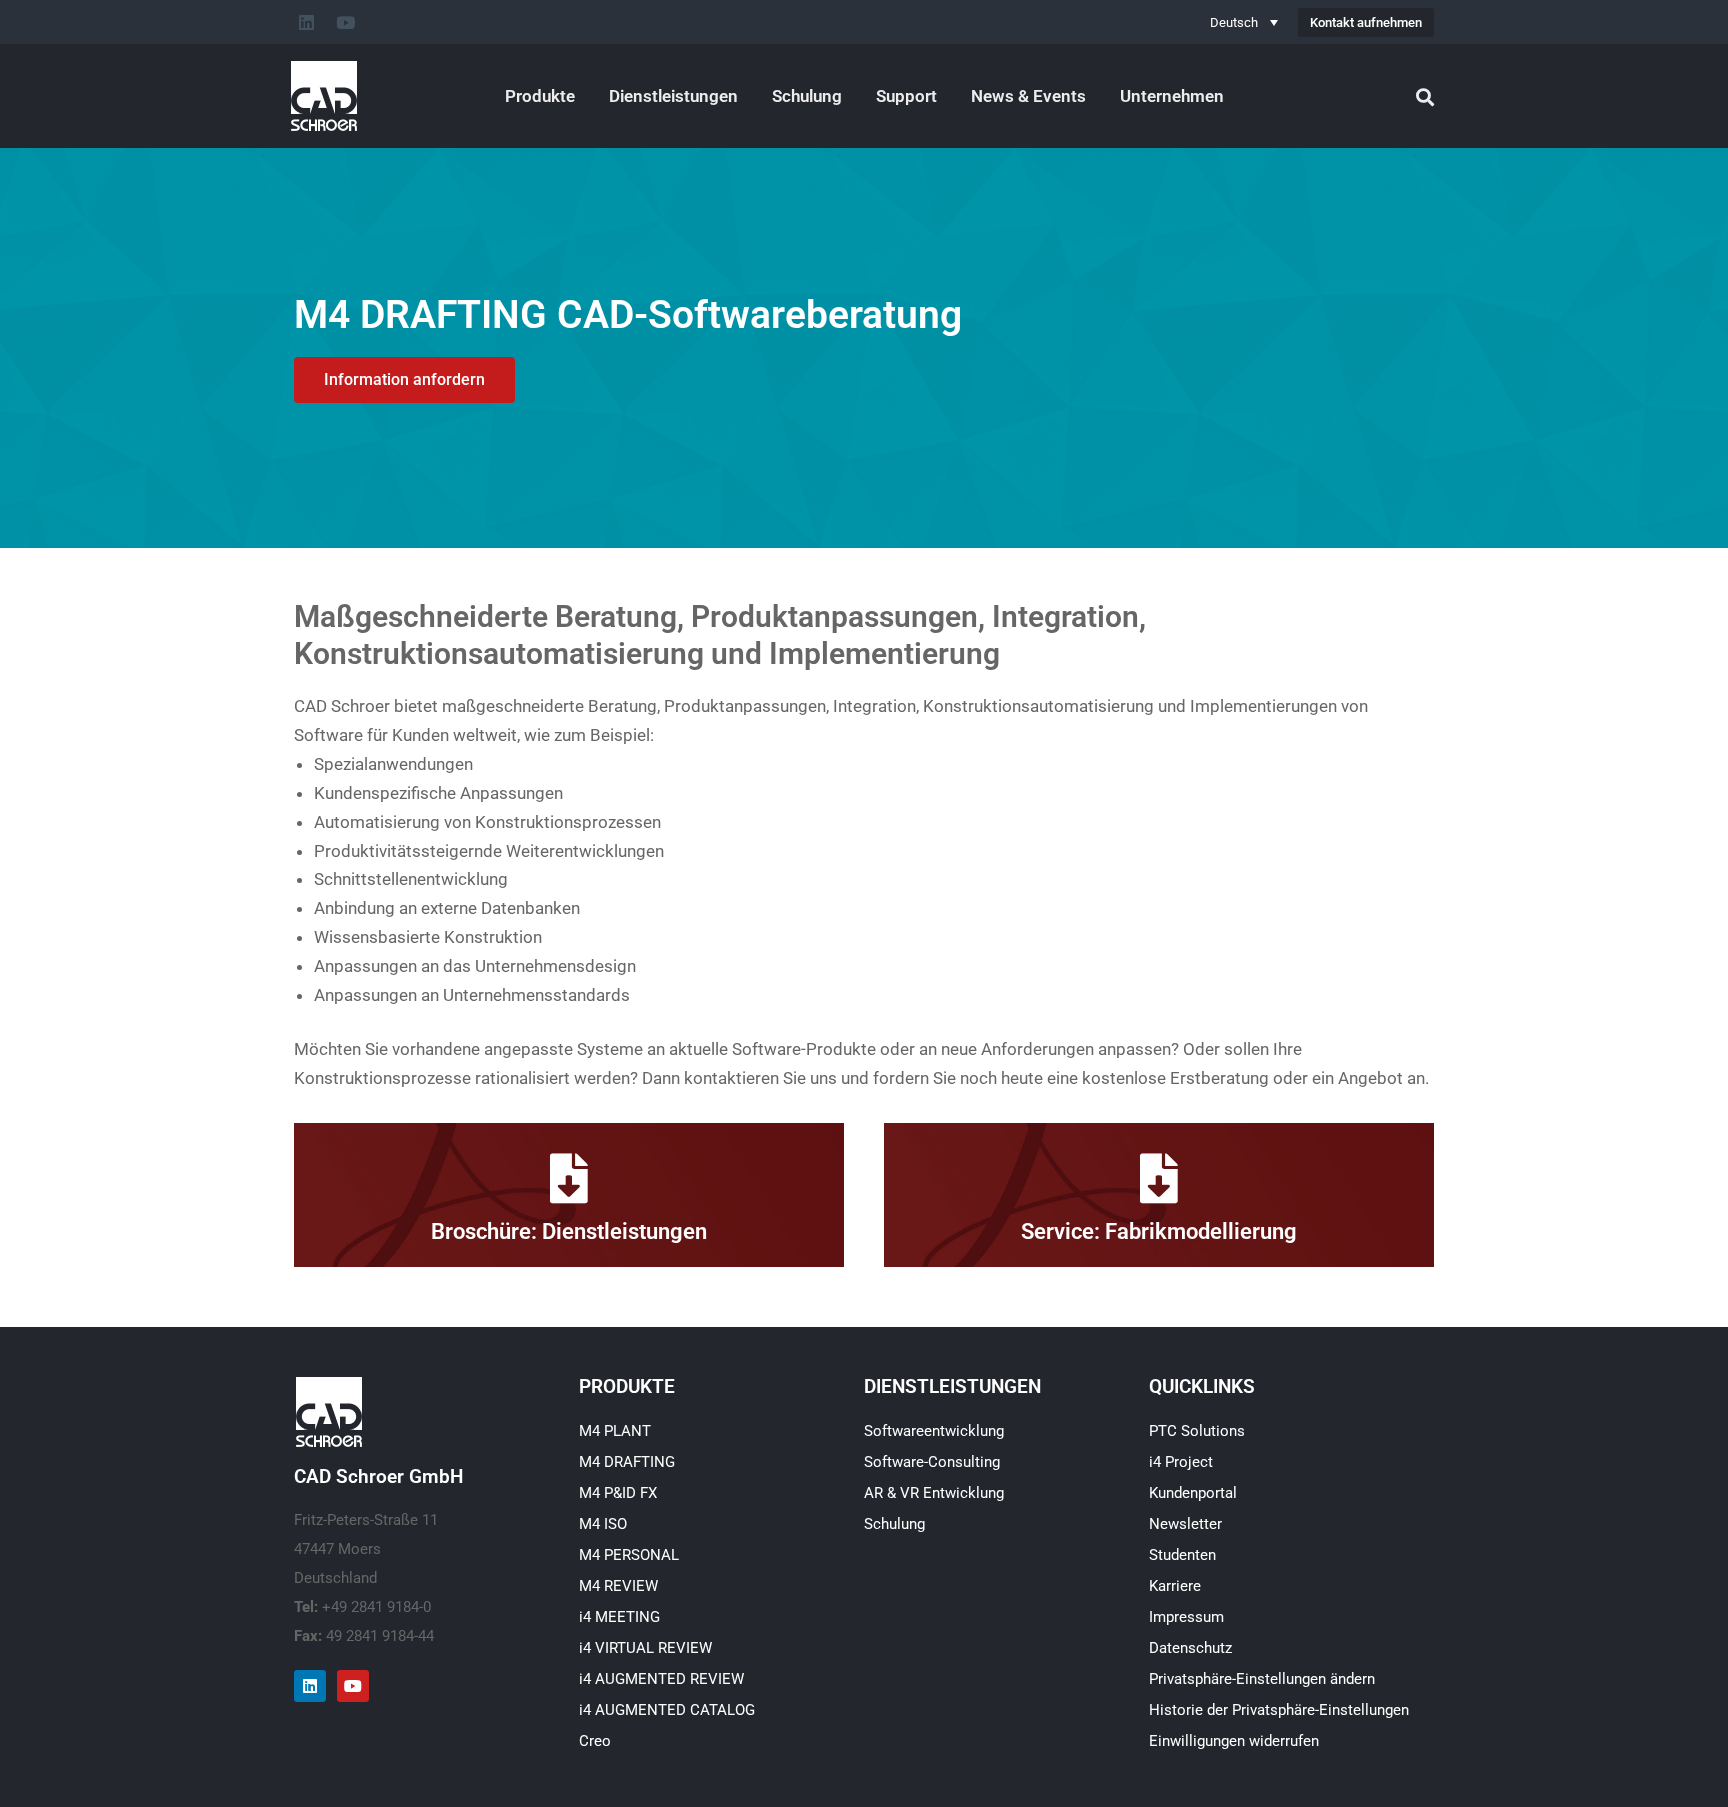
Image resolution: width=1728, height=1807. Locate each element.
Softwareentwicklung (934, 1431)
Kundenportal (1193, 1493)
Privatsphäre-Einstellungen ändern (1262, 1679)
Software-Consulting (932, 1462)
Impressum (1186, 1617)
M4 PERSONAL (629, 1555)
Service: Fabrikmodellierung (1159, 1231)
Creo (595, 1741)
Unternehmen (1172, 96)
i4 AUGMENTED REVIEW (661, 1679)
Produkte (540, 96)
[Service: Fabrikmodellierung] (1159, 1178)
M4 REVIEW (618, 1586)
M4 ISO (603, 1524)
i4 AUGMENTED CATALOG (667, 1710)
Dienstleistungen (673, 96)
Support (906, 96)
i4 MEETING (619, 1617)
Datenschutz (1190, 1648)
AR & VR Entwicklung (934, 1493)
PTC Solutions (1197, 1431)
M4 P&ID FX (618, 1493)
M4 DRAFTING (627, 1462)
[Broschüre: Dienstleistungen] (569, 1178)
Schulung (807, 96)
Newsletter (1185, 1524)
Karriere (1175, 1586)
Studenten (1182, 1555)
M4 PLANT (615, 1431)
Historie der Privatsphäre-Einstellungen (1279, 1710)
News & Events (1028, 96)
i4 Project (1181, 1462)
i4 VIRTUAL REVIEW (645, 1648)
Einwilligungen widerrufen (1234, 1741)
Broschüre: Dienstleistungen (569, 1231)
